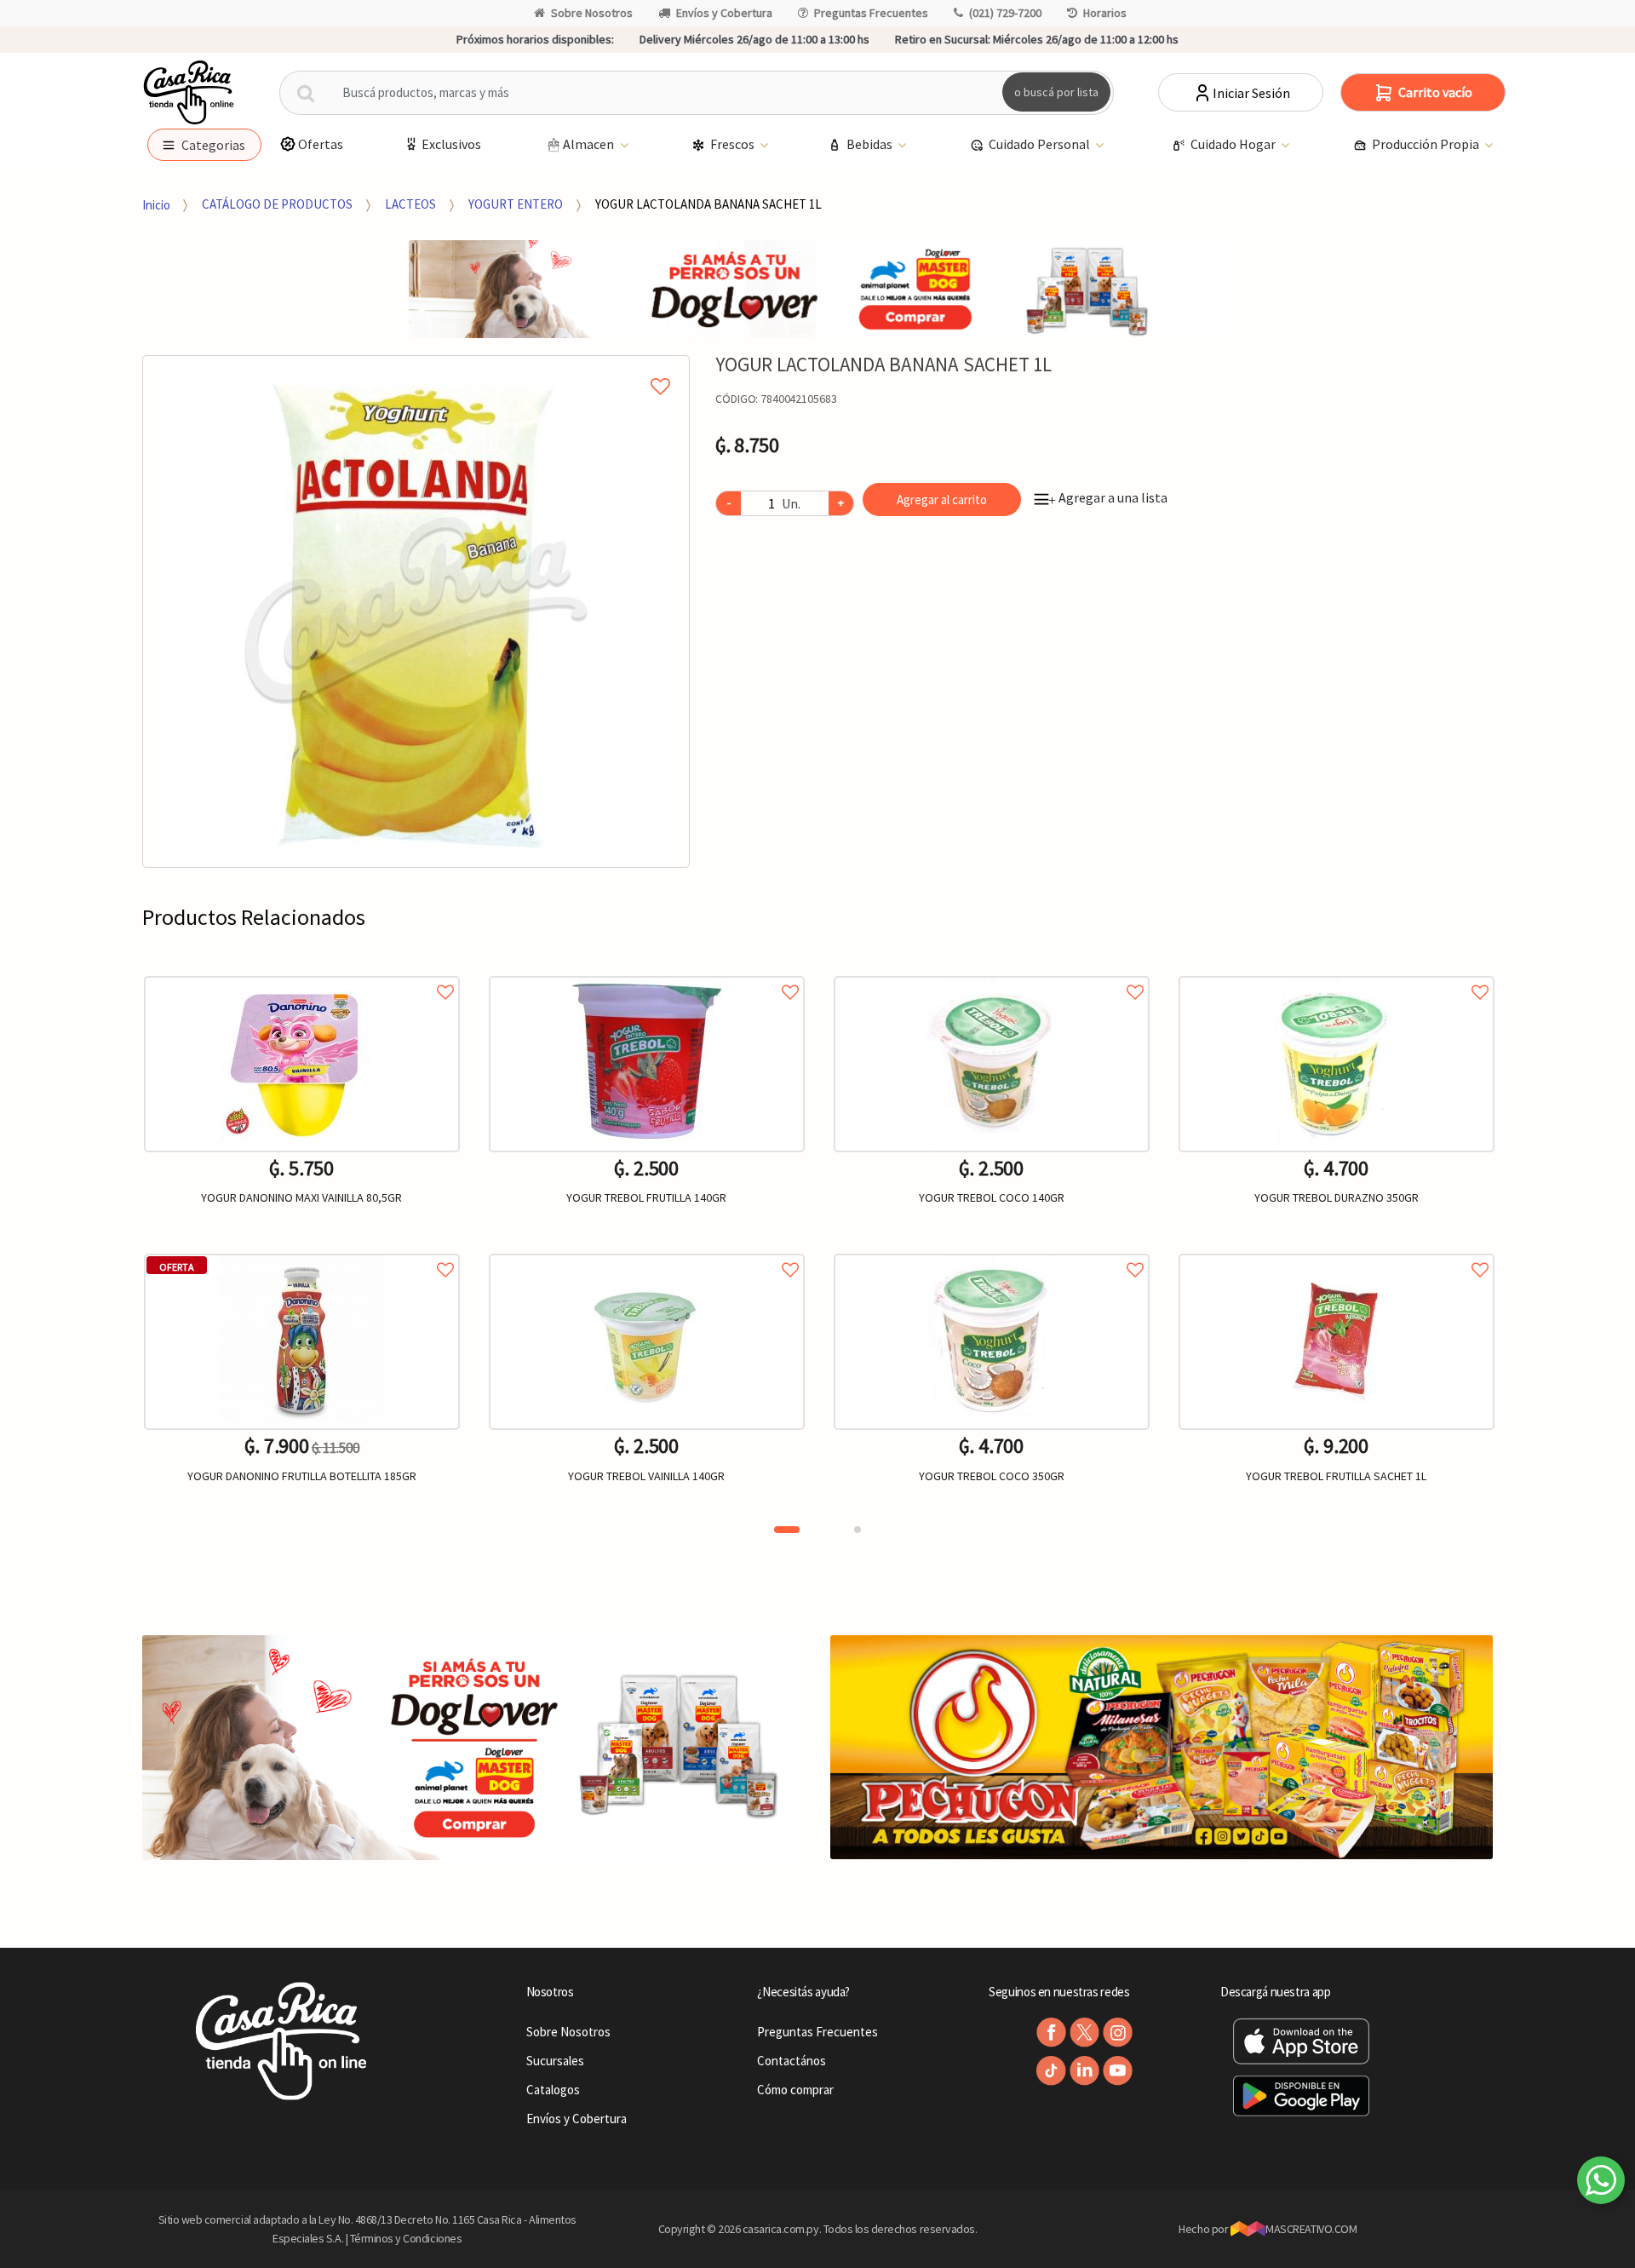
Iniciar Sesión (1251, 93)
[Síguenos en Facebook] (1051, 2033)
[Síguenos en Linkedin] (1084, 2071)
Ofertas (321, 144)
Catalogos (553, 2090)
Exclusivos (451, 144)
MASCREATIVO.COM (1311, 2229)
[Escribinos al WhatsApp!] (1601, 2184)
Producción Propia (1427, 144)
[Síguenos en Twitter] (1084, 2033)
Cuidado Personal (1041, 144)
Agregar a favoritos (302, 973)
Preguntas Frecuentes (871, 13)
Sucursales (555, 2061)
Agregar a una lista (1108, 497)
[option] (416, 611)
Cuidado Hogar (1234, 144)
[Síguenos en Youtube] (1118, 2071)
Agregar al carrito (942, 500)
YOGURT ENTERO (516, 204)
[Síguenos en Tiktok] (1051, 2071)
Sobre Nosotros (592, 13)
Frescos (734, 144)
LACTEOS (410, 204)
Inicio (156, 204)
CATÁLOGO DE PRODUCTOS (277, 204)
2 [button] (858, 1530)
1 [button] (787, 1530)
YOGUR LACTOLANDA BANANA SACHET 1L (708, 204)
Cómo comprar (795, 2090)
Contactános (792, 2061)
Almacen (590, 144)
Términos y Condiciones (406, 2238)
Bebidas (871, 144)
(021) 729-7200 (1005, 13)
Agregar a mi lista (416, 367)
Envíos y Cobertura (724, 13)
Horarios (1105, 13)
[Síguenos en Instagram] (1118, 2033)
